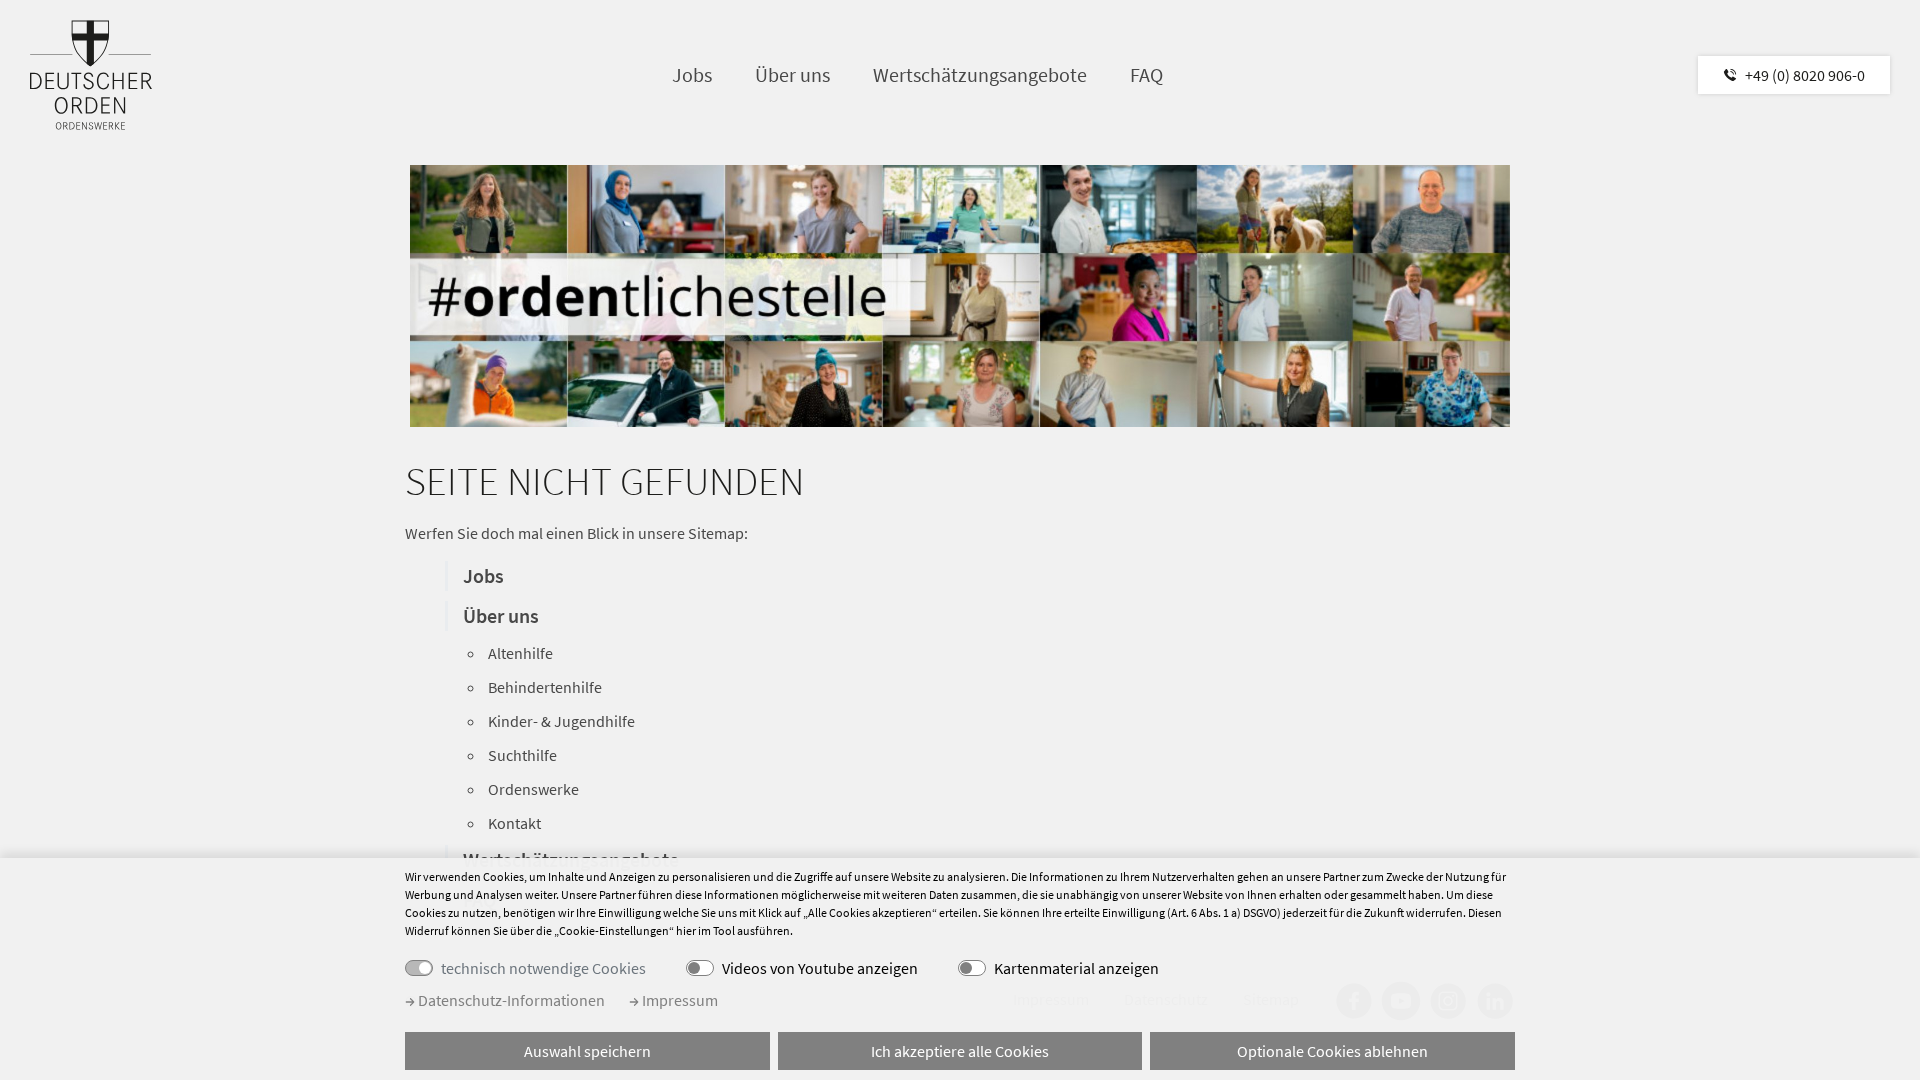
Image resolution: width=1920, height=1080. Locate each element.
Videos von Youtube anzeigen (820, 968)
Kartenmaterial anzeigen (1076, 968)
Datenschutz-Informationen (510, 1000)
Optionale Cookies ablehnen (1332, 1051)
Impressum (678, 1000)
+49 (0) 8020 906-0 (1805, 75)
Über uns (792, 74)
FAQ (1146, 74)
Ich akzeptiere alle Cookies (960, 1051)
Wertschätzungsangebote (980, 74)
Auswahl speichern (587, 1051)
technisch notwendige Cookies (543, 968)
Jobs (692, 74)
